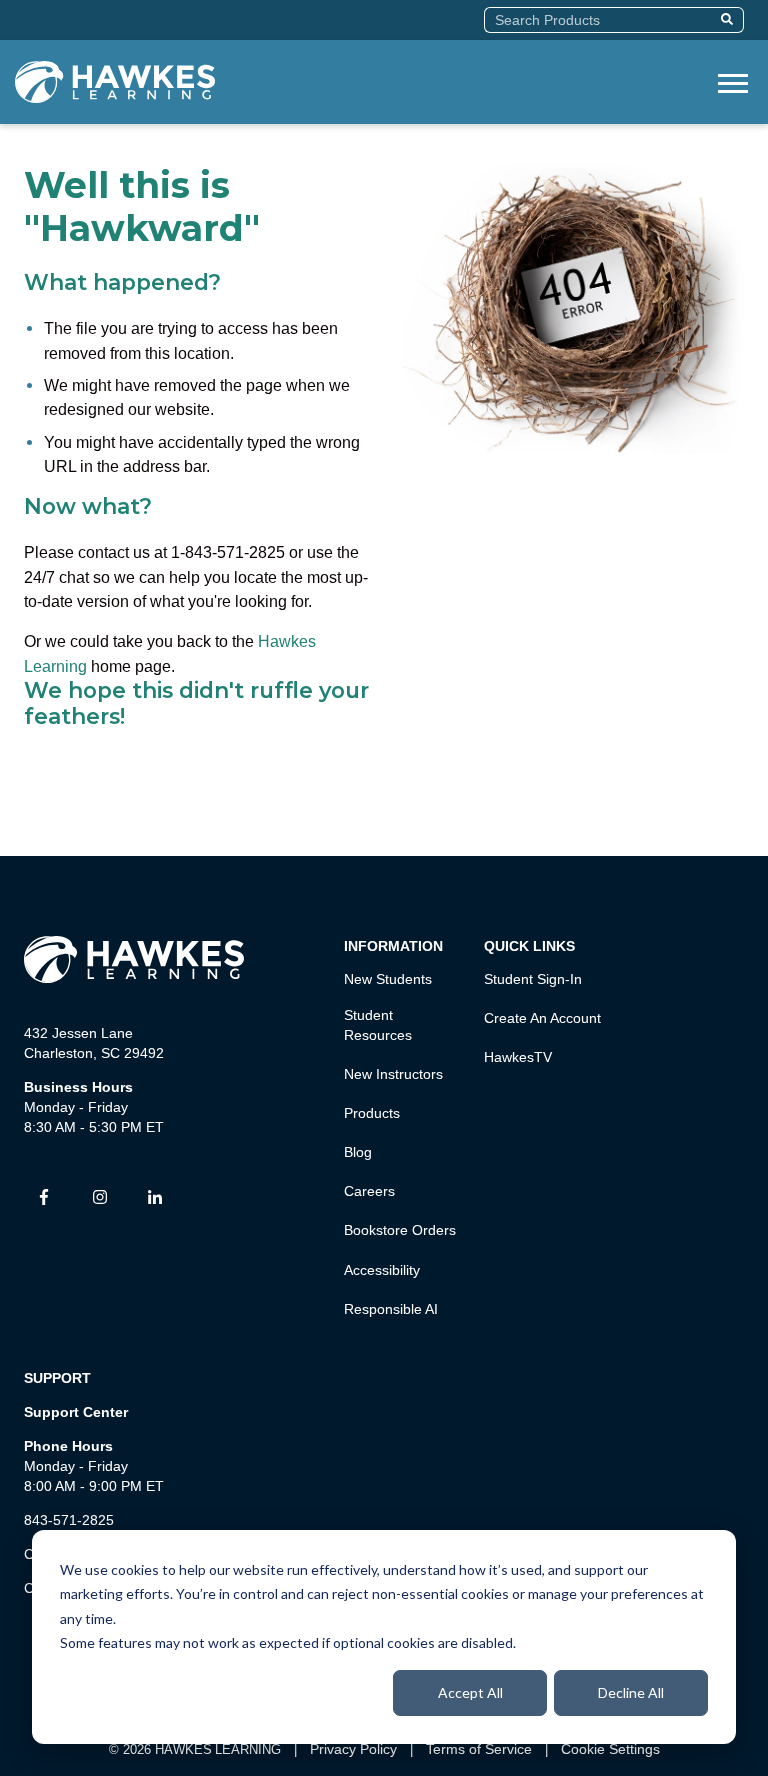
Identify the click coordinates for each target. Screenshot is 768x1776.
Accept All (470, 1692)
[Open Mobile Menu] (733, 81)
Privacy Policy (353, 1749)
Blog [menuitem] (358, 1152)
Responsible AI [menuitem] (391, 1309)
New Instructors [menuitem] (393, 1074)
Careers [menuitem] (369, 1191)
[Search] (729, 20)
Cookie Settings (610, 1749)
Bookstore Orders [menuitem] (400, 1230)
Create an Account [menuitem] (542, 1018)
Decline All (631, 1692)
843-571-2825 (69, 1520)
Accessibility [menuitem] (382, 1270)
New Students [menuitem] (388, 979)
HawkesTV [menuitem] (518, 1057)
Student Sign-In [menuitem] (533, 979)
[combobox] (599, 20)
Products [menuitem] (372, 1113)
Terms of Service (479, 1749)
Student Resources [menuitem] (378, 1025)
